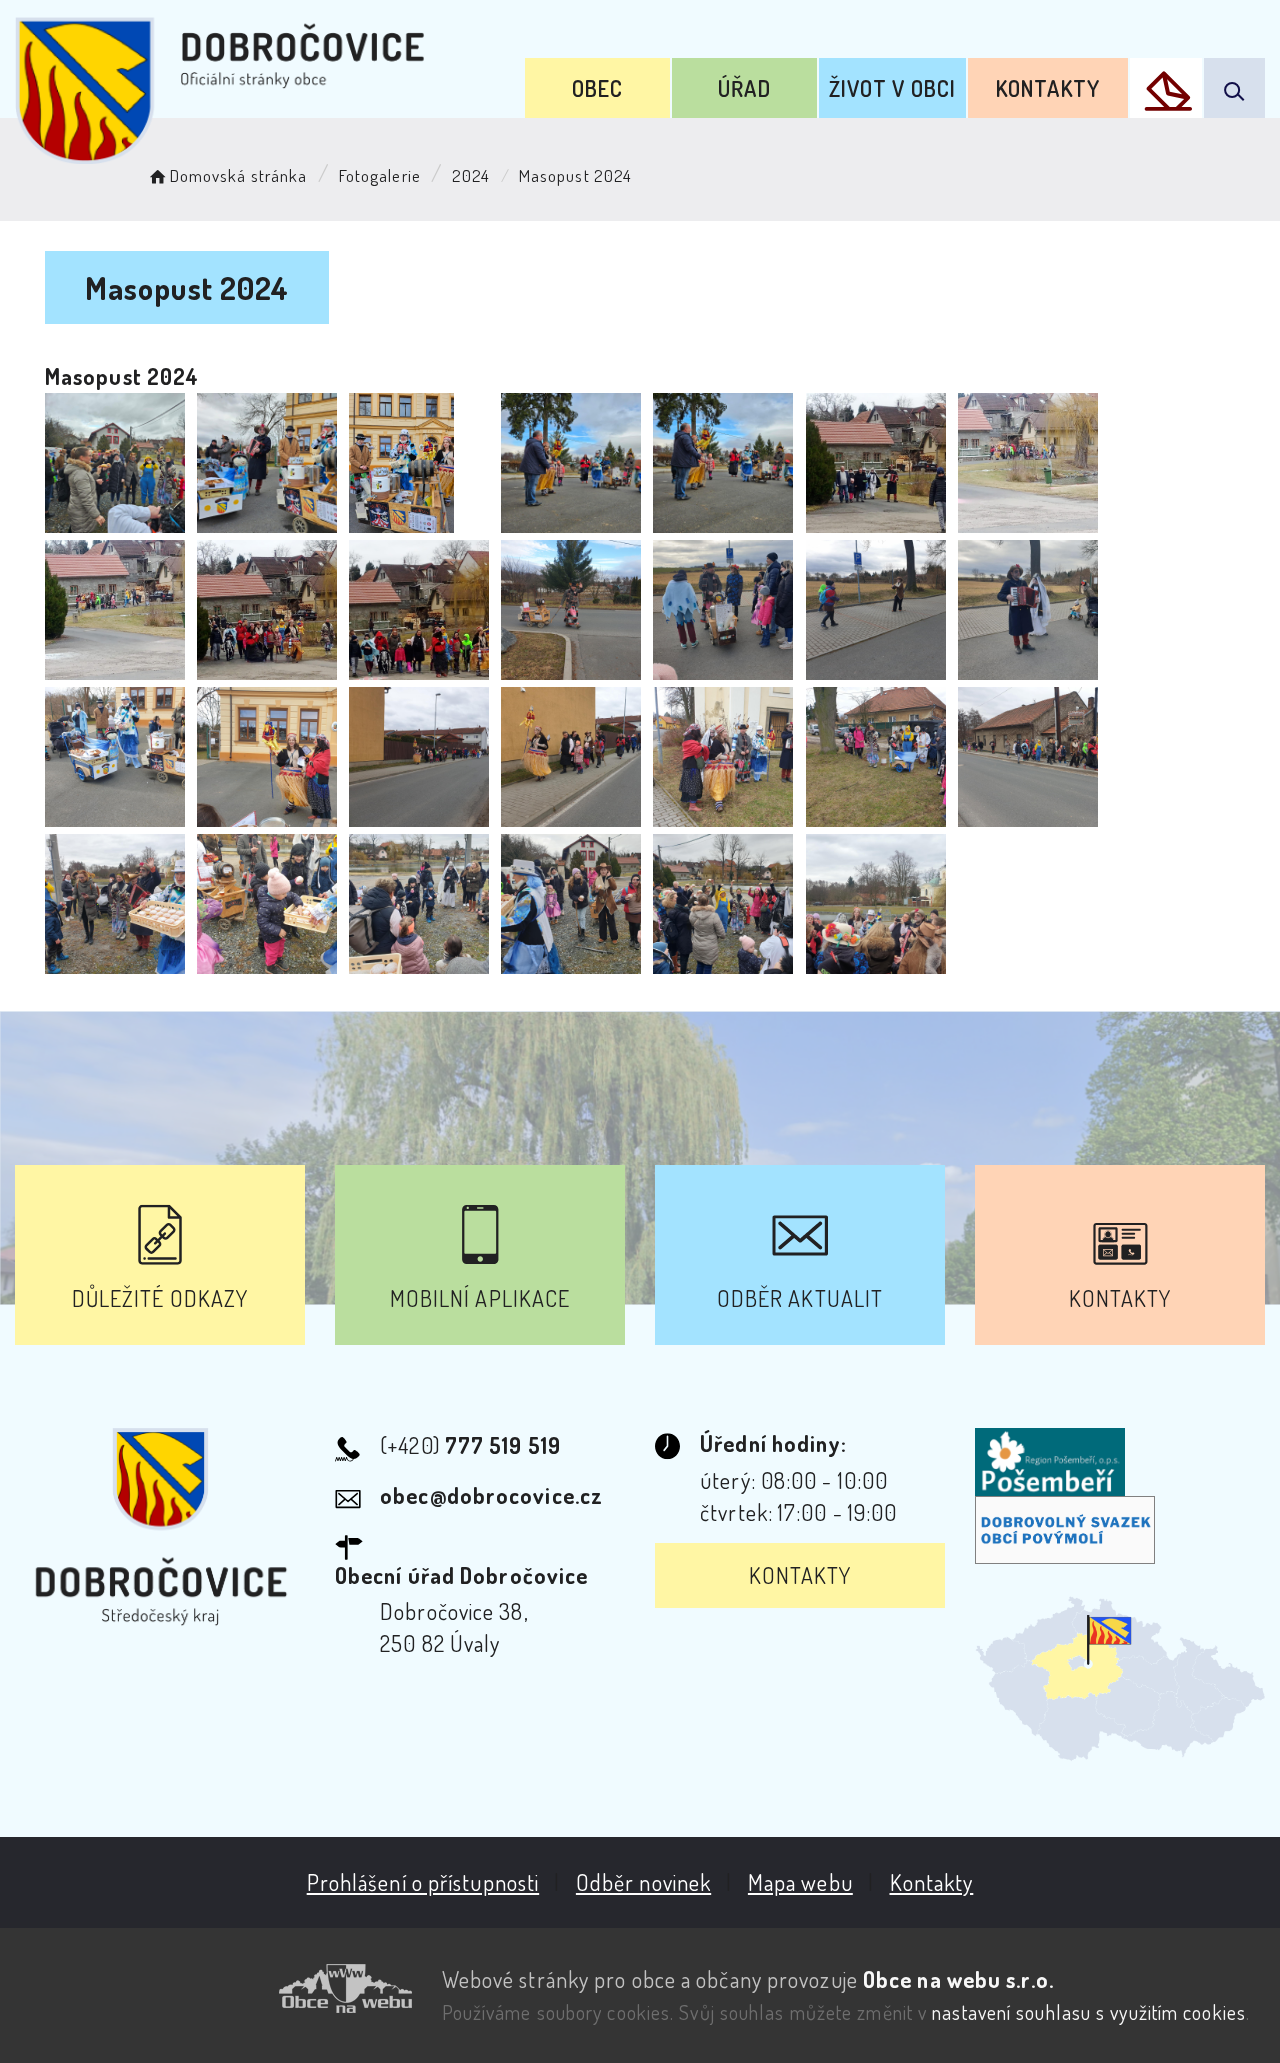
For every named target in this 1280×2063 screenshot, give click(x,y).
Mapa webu (800, 1882)
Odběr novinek (643, 1882)
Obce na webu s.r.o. (958, 1979)
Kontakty (1048, 88)
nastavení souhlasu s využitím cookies (1089, 2012)
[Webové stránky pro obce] (213, 1988)
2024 (471, 175)
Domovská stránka (238, 175)
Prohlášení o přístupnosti (423, 1882)
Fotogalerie (380, 175)
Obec (597, 88)
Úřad (744, 88)
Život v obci (892, 88)
